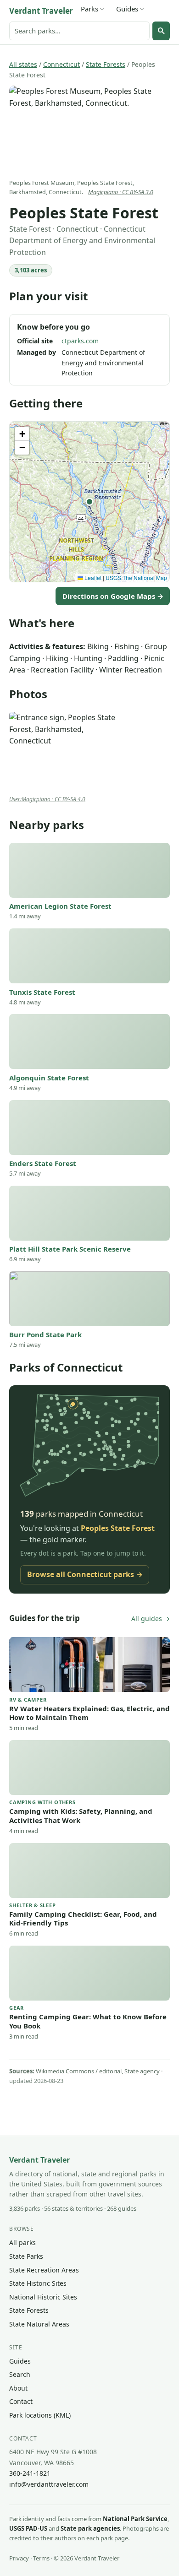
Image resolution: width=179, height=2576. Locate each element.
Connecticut (62, 64)
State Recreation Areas (44, 2270)
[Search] (161, 31)
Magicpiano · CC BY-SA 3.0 (121, 192)
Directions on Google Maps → (113, 596)
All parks (22, 2242)
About (18, 2388)
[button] (89, 502)
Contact (21, 2401)
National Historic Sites (43, 2297)
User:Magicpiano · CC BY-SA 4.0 (47, 799)
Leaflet (92, 578)
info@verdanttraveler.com (49, 2484)
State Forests (106, 64)
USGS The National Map (136, 578)
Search (20, 2374)
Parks (89, 9)
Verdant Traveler (41, 11)
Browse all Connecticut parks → (85, 1574)
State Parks (26, 2256)
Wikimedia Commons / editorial (79, 2071)
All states (23, 64)
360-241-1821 (30, 2473)
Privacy (19, 2558)
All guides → (151, 1619)
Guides (127, 9)
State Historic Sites (38, 2283)
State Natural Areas (39, 2324)
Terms (41, 2558)
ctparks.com (80, 341)
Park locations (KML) (40, 2415)
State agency (142, 2071)
